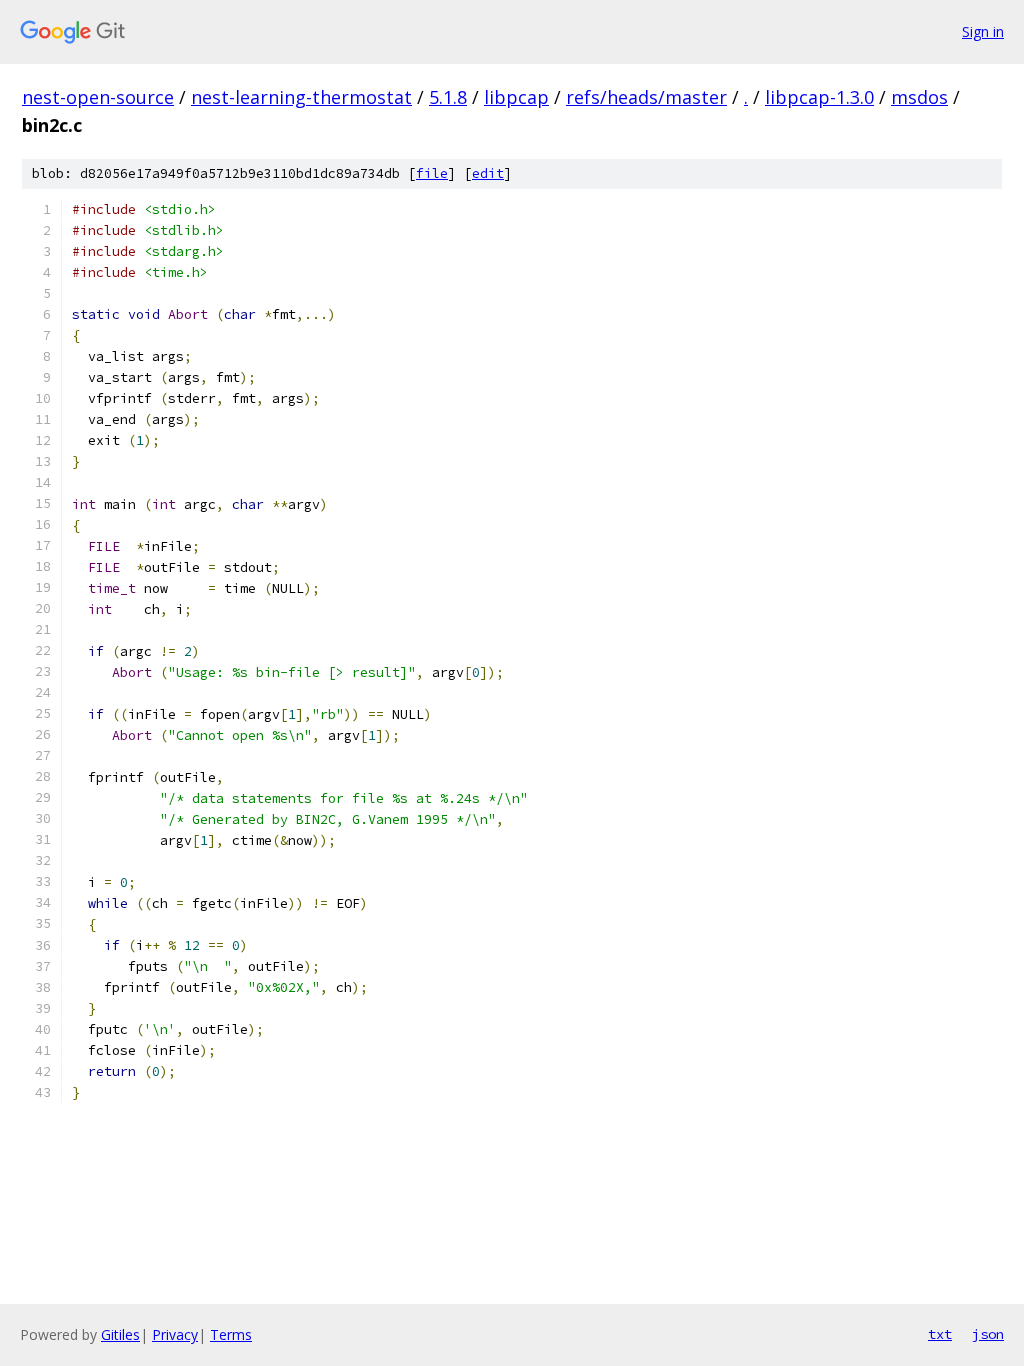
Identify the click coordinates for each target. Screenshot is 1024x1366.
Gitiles (120, 1334)
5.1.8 (448, 97)
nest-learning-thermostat (301, 97)
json (988, 1334)
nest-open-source (98, 97)
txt (940, 1334)
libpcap (516, 97)
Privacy (175, 1334)
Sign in (983, 31)
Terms (231, 1334)
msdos (919, 97)
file (432, 173)
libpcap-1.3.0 (819, 97)
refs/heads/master (646, 97)
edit (488, 173)
